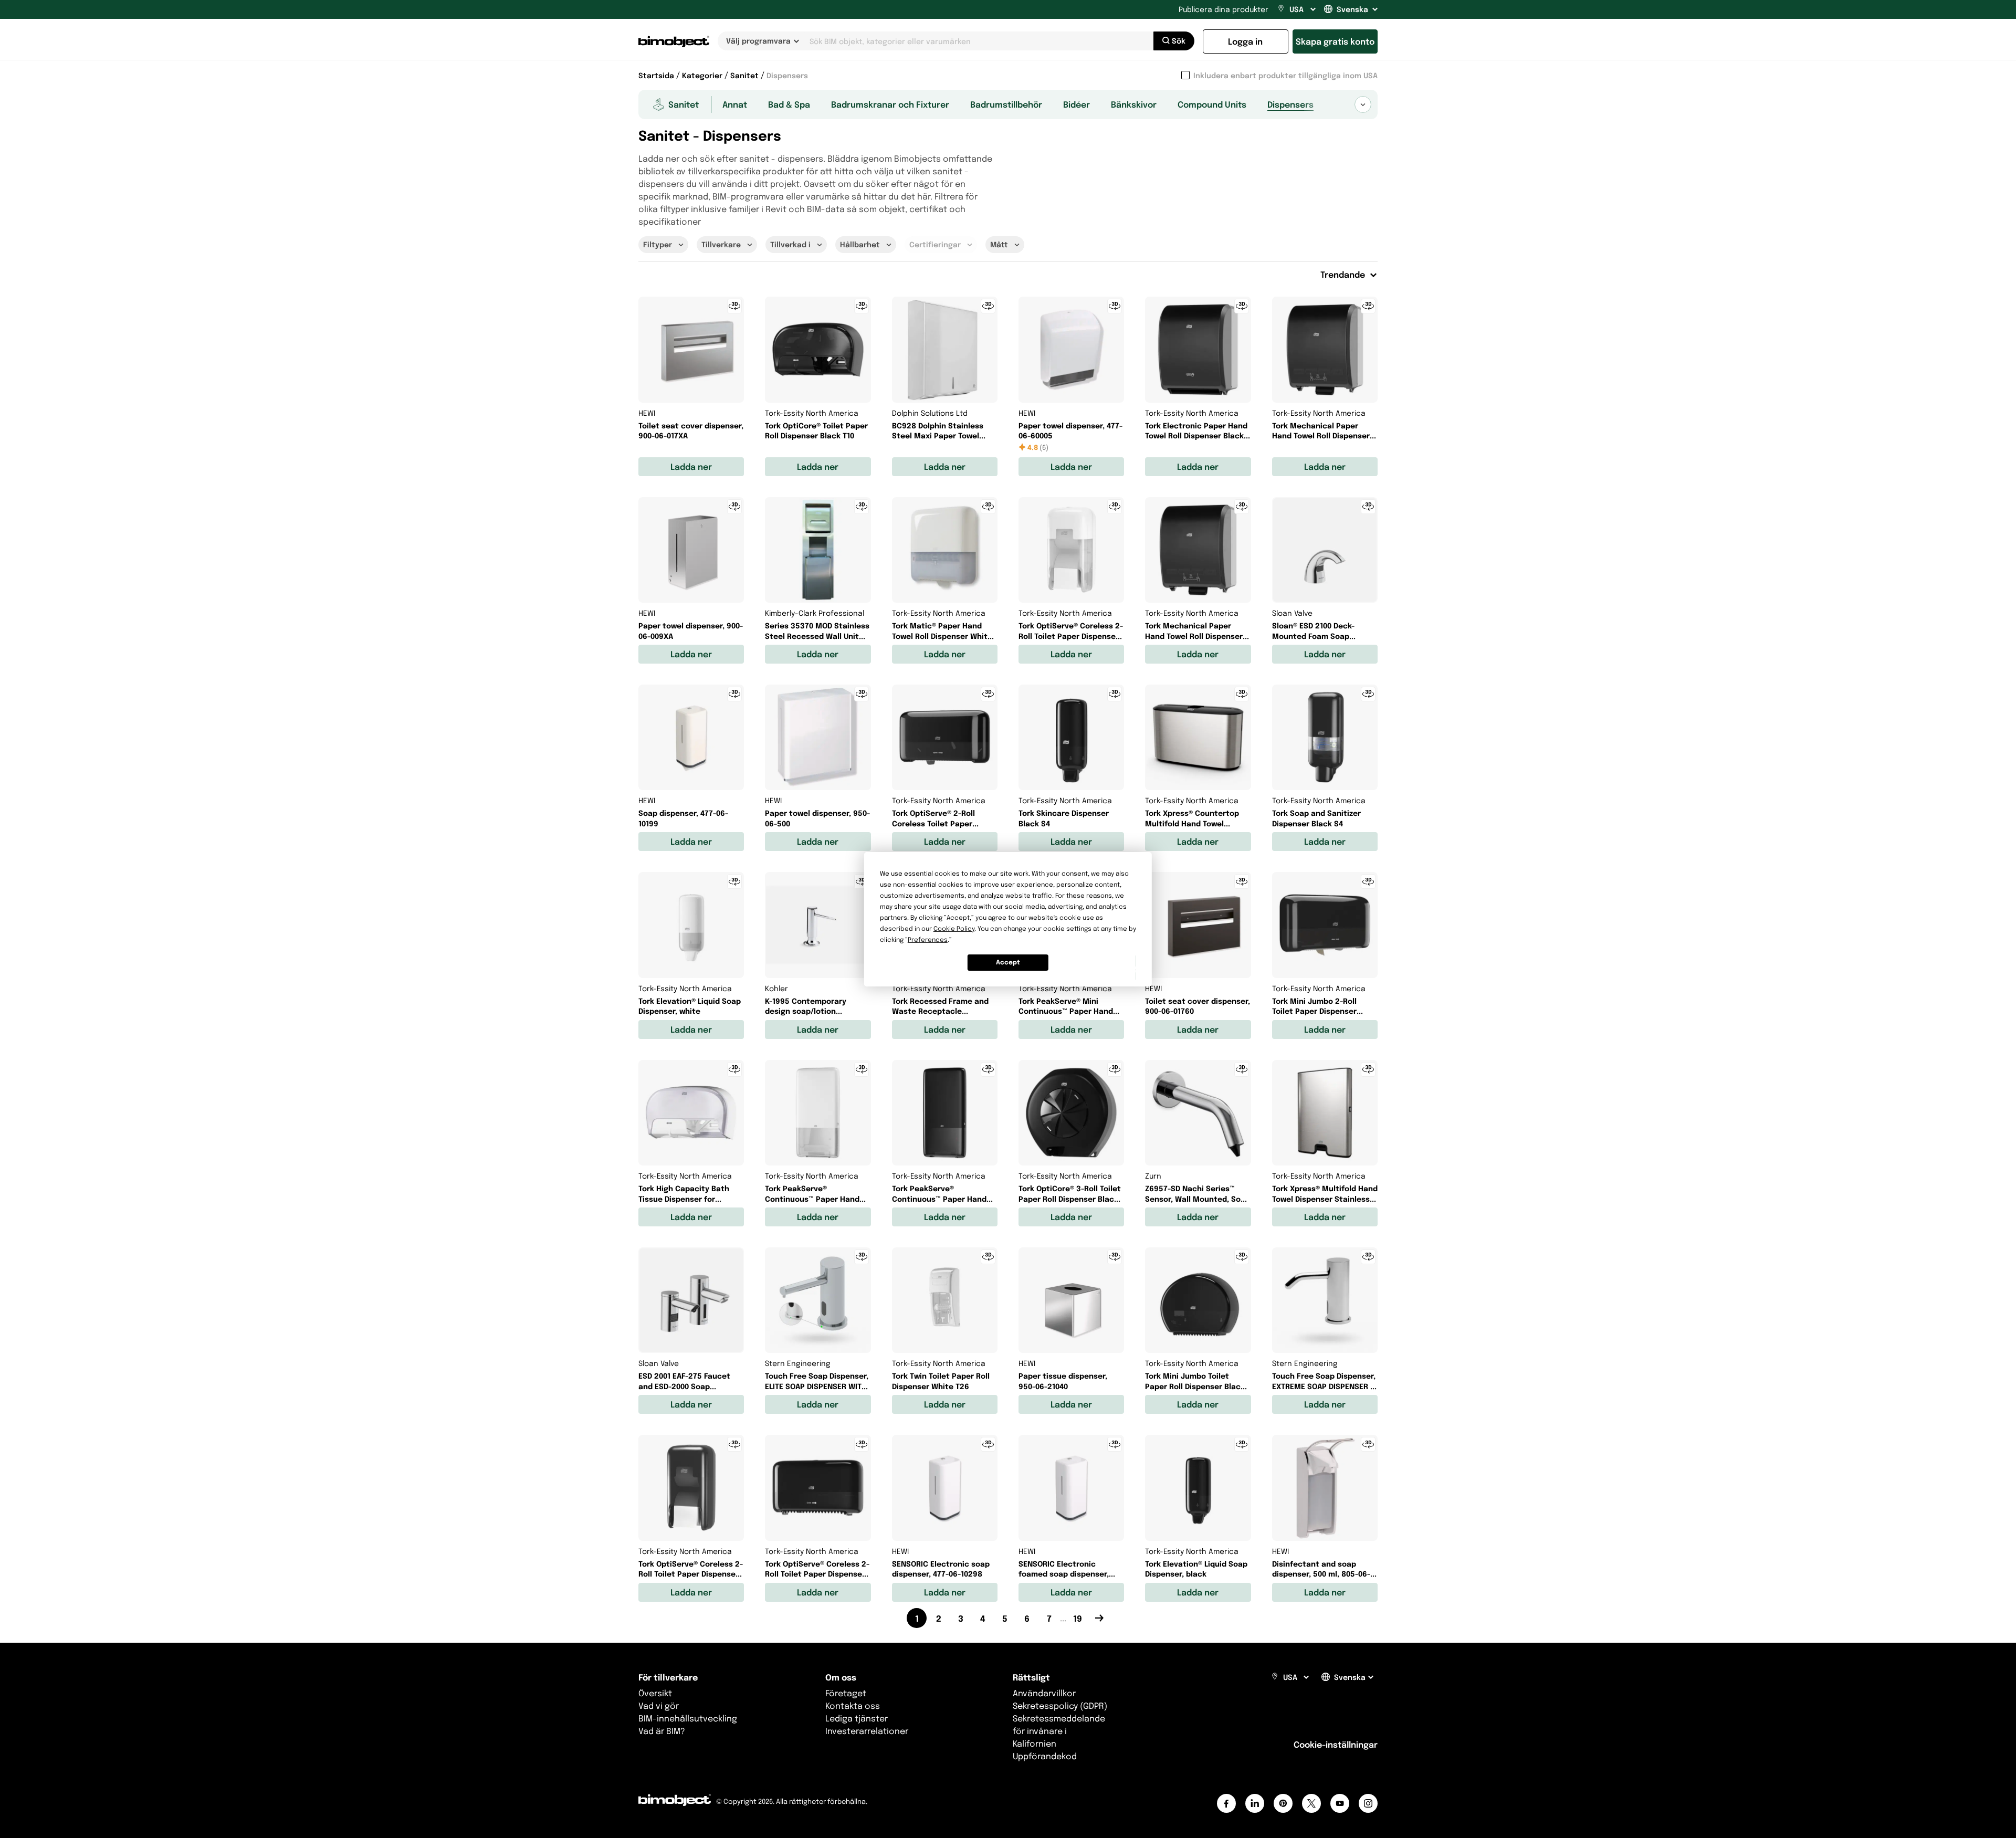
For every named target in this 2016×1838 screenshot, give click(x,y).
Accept (1008, 962)
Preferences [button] (928, 939)
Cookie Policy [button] (954, 928)
